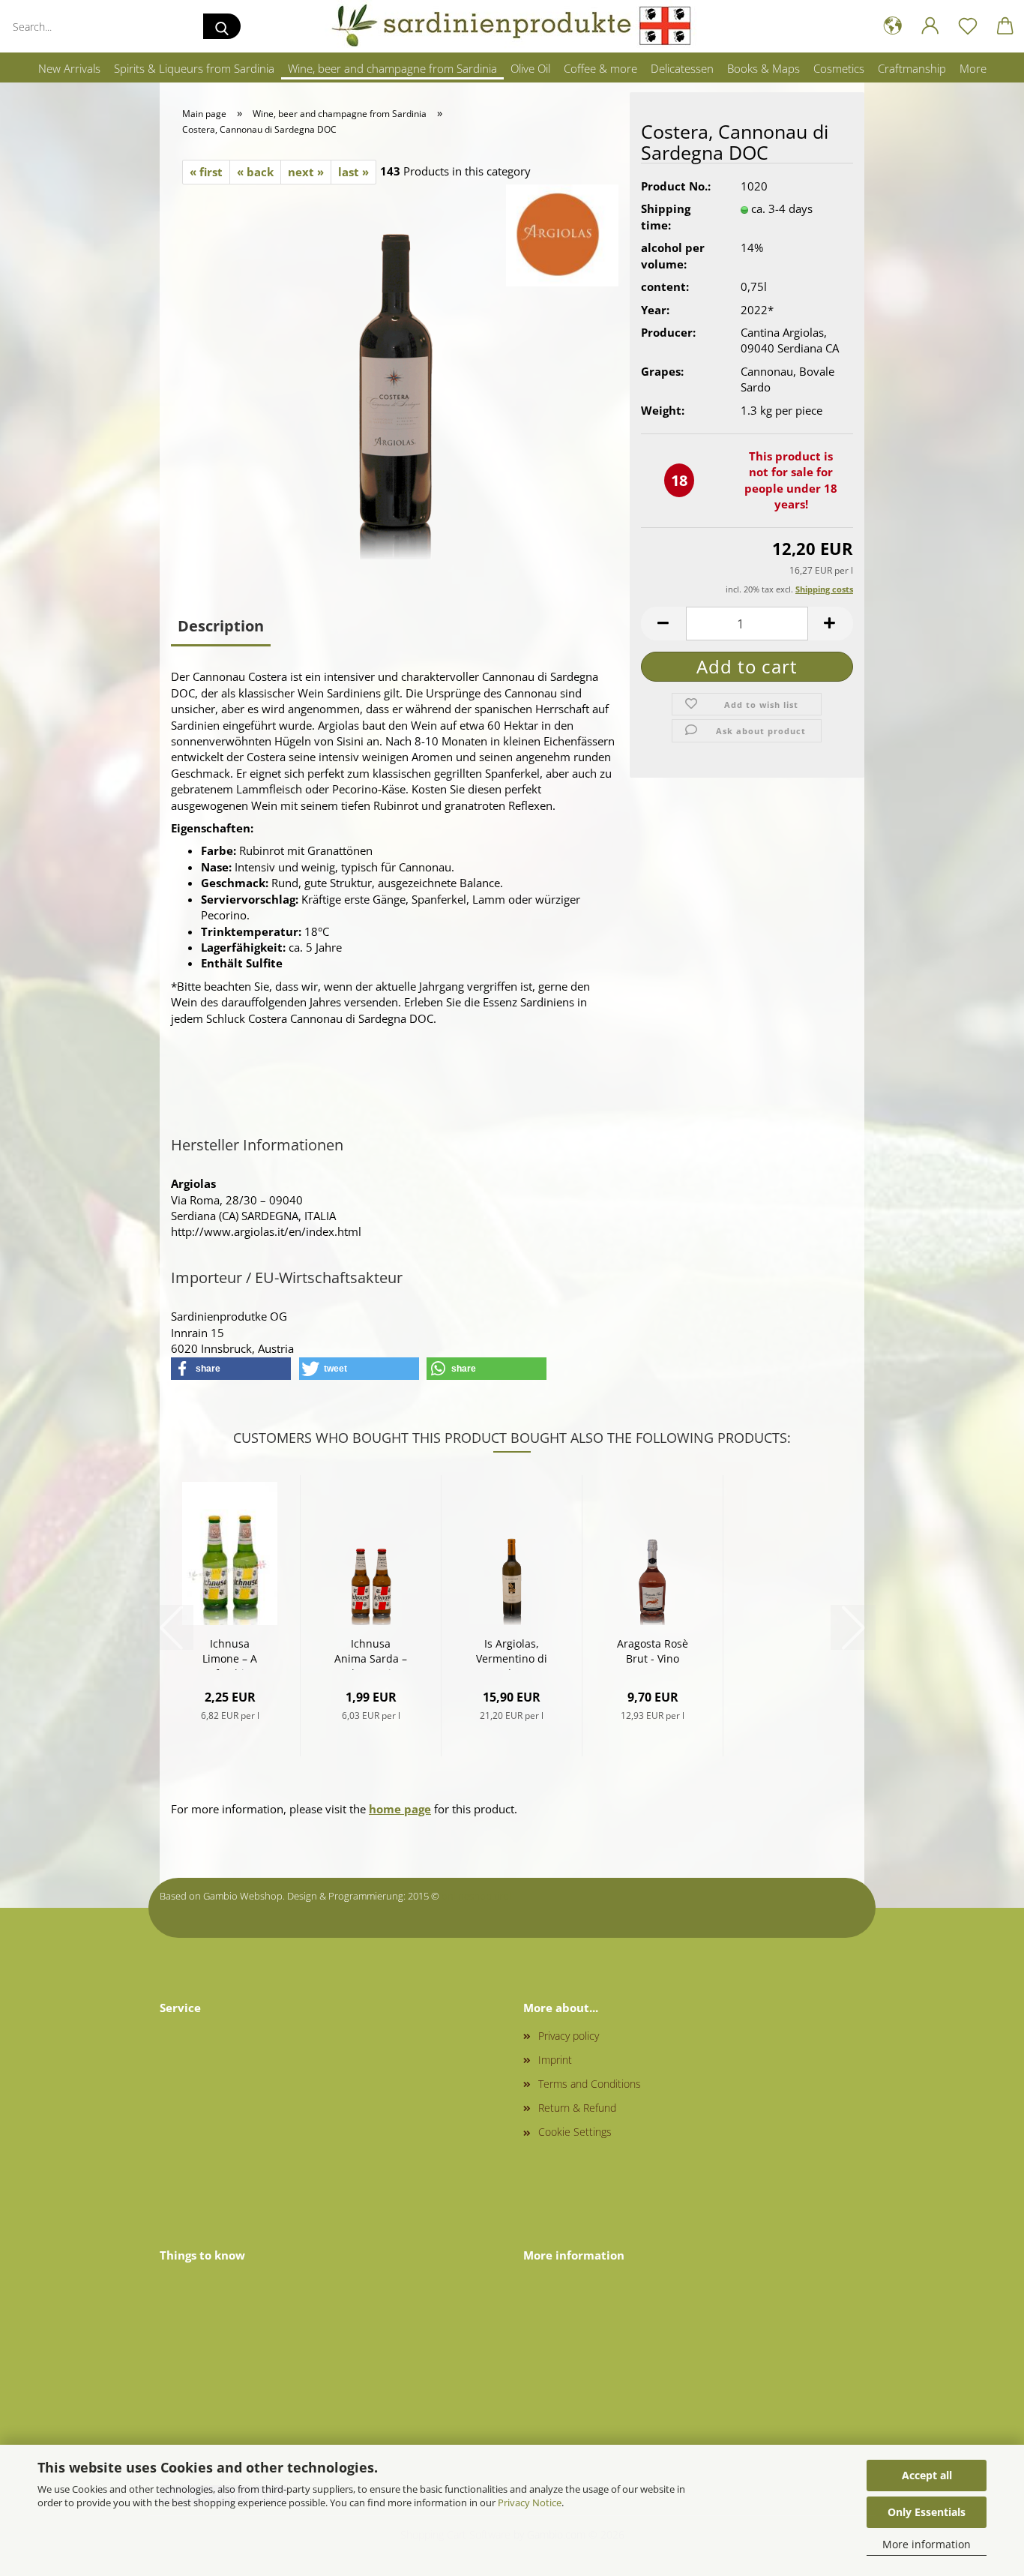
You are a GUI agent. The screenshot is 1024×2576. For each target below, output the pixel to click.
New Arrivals (69, 68)
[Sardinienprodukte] (512, 26)
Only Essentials (927, 2512)
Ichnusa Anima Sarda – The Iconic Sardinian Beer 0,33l (371, 1653)
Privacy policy (569, 2036)
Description (221, 626)
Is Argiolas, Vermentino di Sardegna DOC (512, 1653)
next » (306, 172)
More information (927, 2544)
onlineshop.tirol (476, 1896)
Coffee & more (600, 68)
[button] (893, 26)
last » (353, 172)
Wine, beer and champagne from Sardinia (392, 68)
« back (255, 172)
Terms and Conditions (590, 2084)
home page (400, 1809)
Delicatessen (682, 68)
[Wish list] (968, 26)
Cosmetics (839, 68)
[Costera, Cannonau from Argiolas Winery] (395, 370)
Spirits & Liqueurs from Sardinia (194, 68)
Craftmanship (912, 68)
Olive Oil (530, 68)
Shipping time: (666, 216)
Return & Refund (577, 2108)
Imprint (555, 2060)
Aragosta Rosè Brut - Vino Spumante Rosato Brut (653, 1653)
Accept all (927, 2475)
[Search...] (222, 26)
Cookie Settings (575, 2132)
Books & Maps (764, 68)
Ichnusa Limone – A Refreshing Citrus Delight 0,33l (230, 1653)
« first (206, 172)
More (973, 68)
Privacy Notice (530, 2503)
